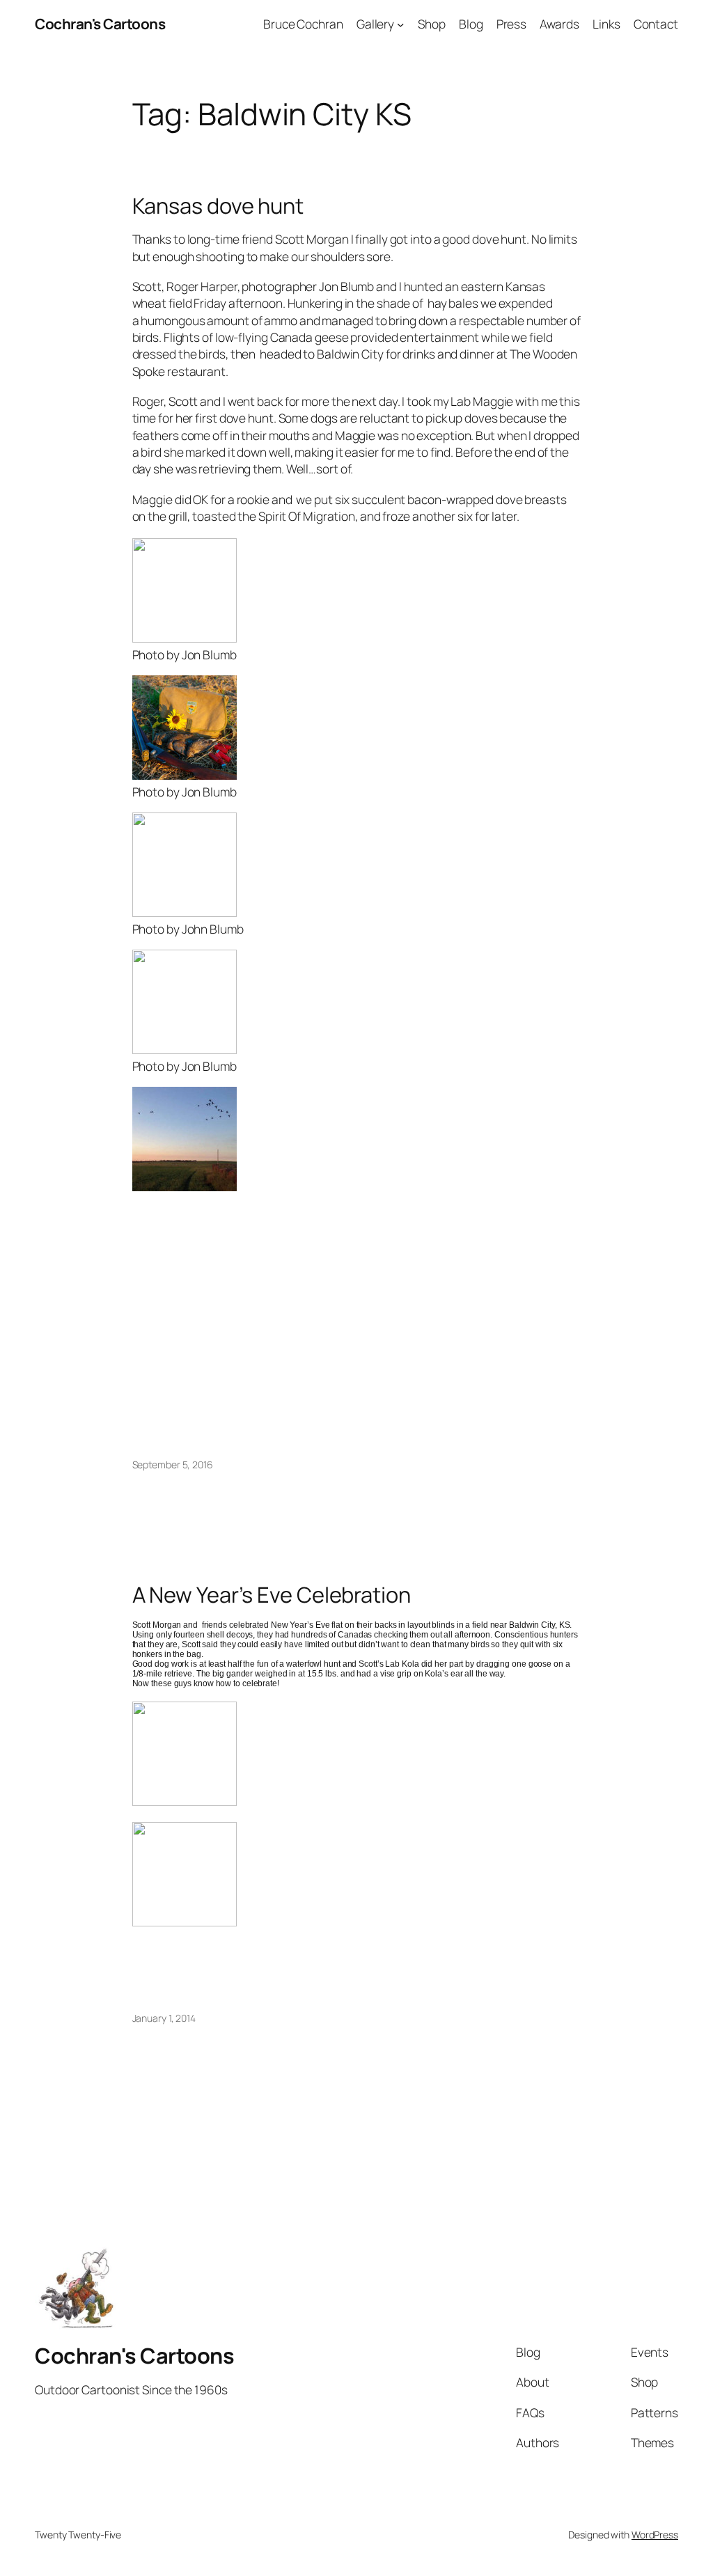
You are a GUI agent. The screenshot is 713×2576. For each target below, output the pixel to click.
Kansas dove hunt (218, 206)
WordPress (655, 2535)
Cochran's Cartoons (100, 24)
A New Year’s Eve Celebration (272, 1595)
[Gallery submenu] (400, 24)
